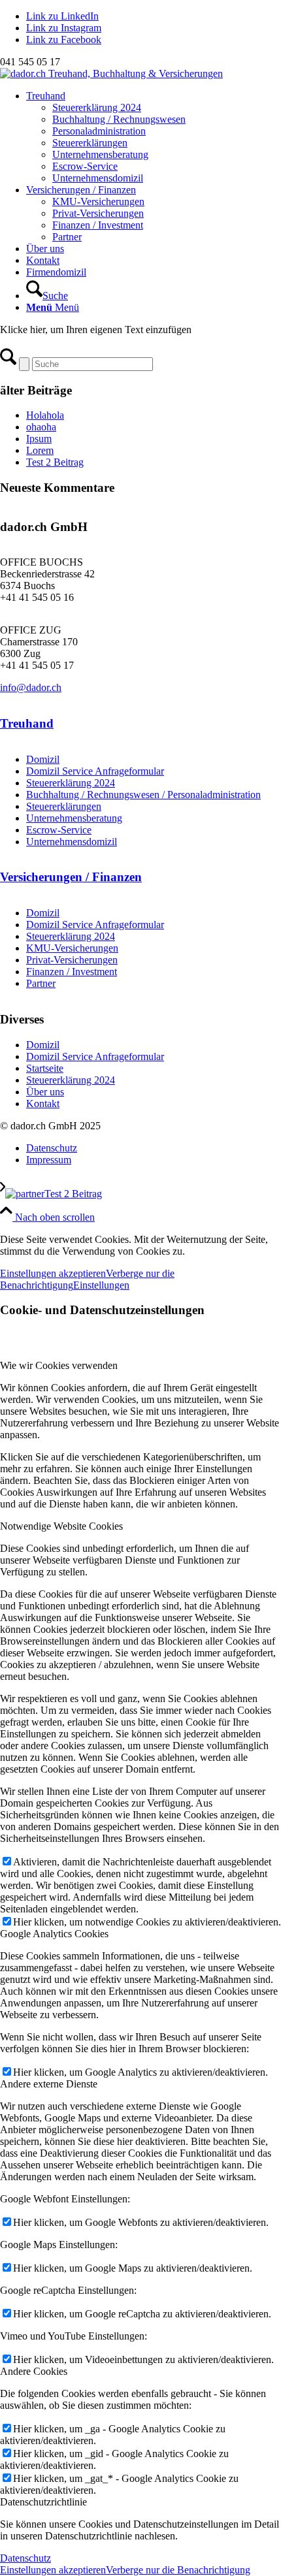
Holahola (45, 415)
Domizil (43, 759)
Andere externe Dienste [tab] (49, 2084)
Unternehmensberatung (74, 818)
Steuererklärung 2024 (71, 783)
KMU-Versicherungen (72, 948)
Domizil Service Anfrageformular (95, 771)
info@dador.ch (31, 687)
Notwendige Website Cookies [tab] (61, 1526)
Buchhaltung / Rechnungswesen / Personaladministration (143, 795)
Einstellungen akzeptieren (53, 1273)
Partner (41, 983)
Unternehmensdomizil (72, 842)
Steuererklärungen (64, 806)
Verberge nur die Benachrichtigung (178, 2570)
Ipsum (39, 439)
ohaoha (41, 427)
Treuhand (27, 723)
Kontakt (43, 1103)
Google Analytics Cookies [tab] (54, 1934)
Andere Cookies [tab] (34, 2371)
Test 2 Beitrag (55, 462)
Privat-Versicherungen (72, 960)
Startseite (45, 1068)
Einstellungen (101, 1285)
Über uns (45, 1092)
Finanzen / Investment (72, 972)
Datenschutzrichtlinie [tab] (43, 2502)
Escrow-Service (59, 830)
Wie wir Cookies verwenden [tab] (59, 1365)
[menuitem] (154, 137)
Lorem (40, 450)
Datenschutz (25, 2558)
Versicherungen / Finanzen (71, 877)
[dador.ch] (111, 73)
